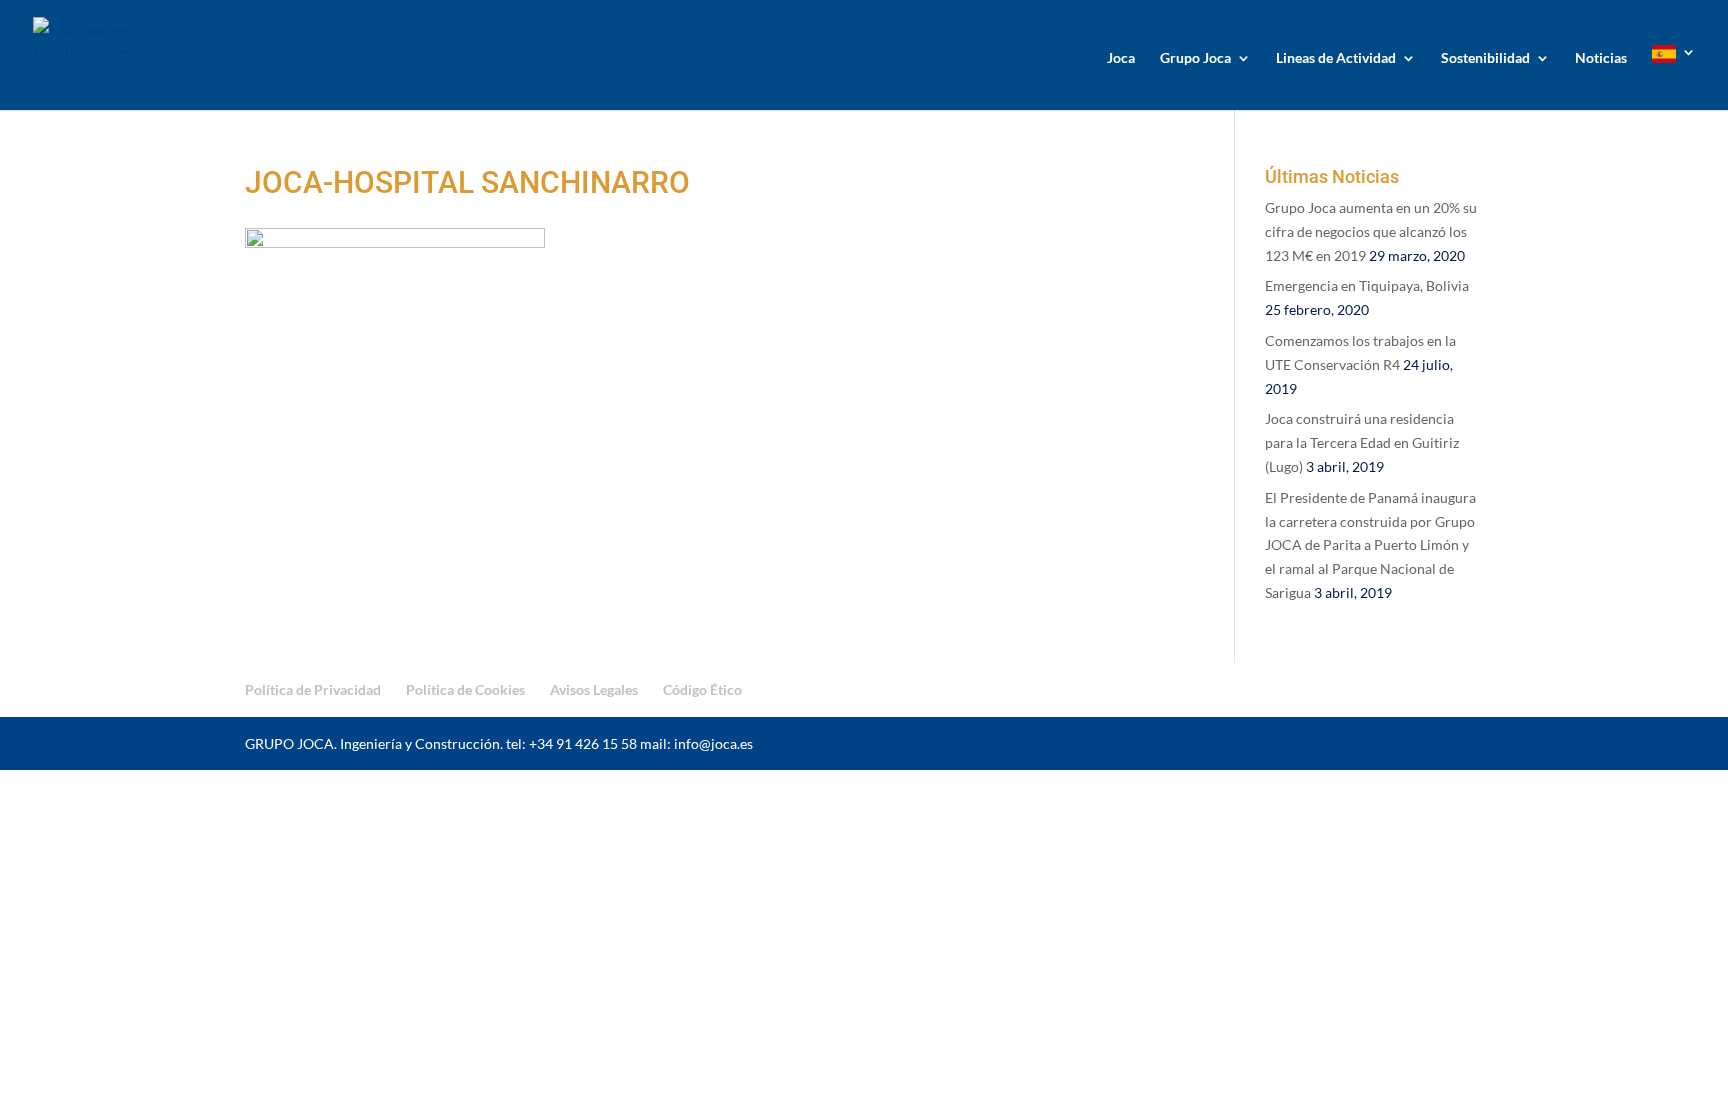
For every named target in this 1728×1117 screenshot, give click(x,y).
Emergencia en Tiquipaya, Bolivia (1367, 285)
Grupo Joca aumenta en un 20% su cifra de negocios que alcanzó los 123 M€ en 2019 (1371, 231)
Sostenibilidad (1485, 58)
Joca (1121, 58)
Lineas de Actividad (1336, 58)
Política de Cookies (465, 689)
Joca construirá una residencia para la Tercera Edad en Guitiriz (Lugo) (1362, 442)
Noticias (1601, 58)
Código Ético (702, 689)
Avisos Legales (594, 689)
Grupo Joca (1195, 58)
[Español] (1674, 77)
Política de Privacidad (313, 689)
